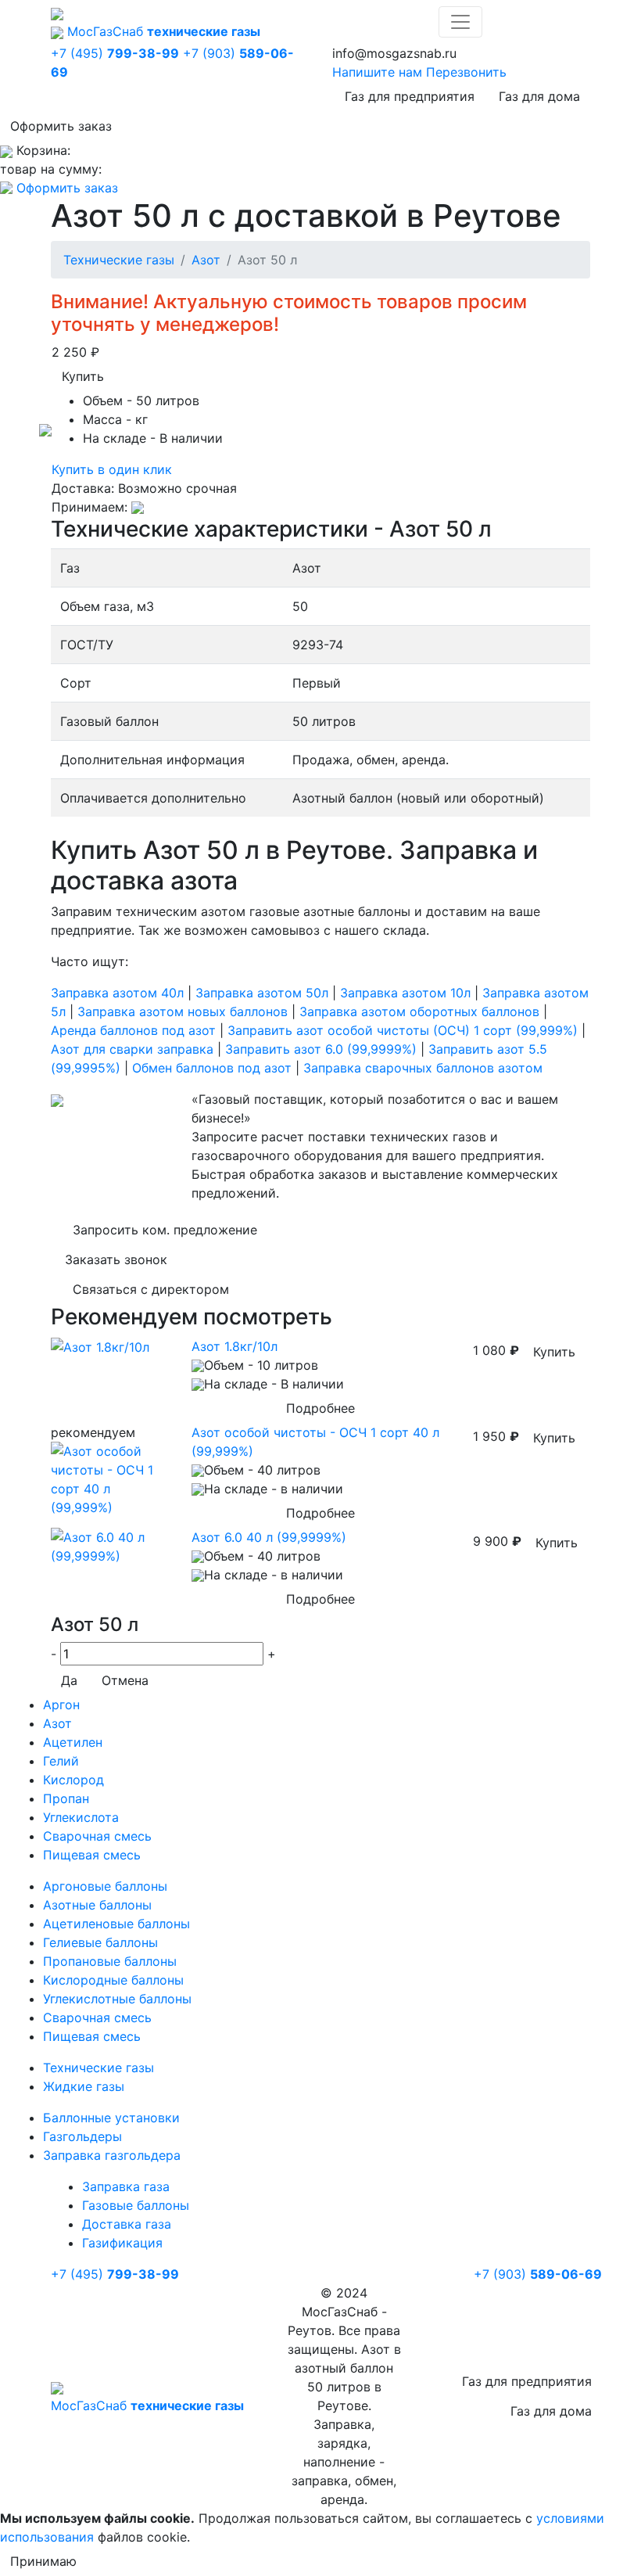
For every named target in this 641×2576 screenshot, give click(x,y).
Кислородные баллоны (113, 1980)
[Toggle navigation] (460, 22)
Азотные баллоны (97, 1905)
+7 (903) (538, 2274)
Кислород (73, 1780)
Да (69, 1680)
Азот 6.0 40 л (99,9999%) (269, 1537)
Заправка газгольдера (112, 2155)
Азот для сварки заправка (132, 1049)
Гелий (61, 1761)
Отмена (125, 1680)
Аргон (61, 1705)
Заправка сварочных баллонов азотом (423, 1068)
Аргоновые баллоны (105, 1886)
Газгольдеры (82, 2136)
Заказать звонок (116, 1259)
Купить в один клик (112, 469)
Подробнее (320, 1408)
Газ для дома (539, 96)
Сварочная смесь (97, 1836)
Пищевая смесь (92, 1855)
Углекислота (81, 1817)
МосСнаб (164, 31)
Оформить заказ (61, 126)
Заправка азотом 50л (262, 993)
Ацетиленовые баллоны (116, 1924)
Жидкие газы (84, 2086)
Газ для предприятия (410, 96)
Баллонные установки (111, 2118)
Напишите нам (377, 72)
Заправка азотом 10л (405, 993)
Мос (147, 2405)
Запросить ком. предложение (165, 1230)
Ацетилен (73, 1742)
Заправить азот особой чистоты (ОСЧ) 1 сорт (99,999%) (403, 1030)
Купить (83, 376)
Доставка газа (127, 2224)
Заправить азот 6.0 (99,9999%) (321, 1049)
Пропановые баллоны (110, 1961)
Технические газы (119, 260)
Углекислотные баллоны (117, 1999)
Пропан (66, 1798)
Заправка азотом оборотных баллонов (419, 1011)
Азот (206, 260)
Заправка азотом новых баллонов (183, 1011)
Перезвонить (466, 72)
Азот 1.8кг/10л (235, 1346)
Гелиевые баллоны (100, 1942)
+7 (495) (115, 53)
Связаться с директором (151, 1289)
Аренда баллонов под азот (133, 1030)
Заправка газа (126, 2186)
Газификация (122, 2243)
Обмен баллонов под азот (212, 1068)
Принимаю (43, 2561)
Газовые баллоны (136, 2205)
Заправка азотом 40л (117, 993)
